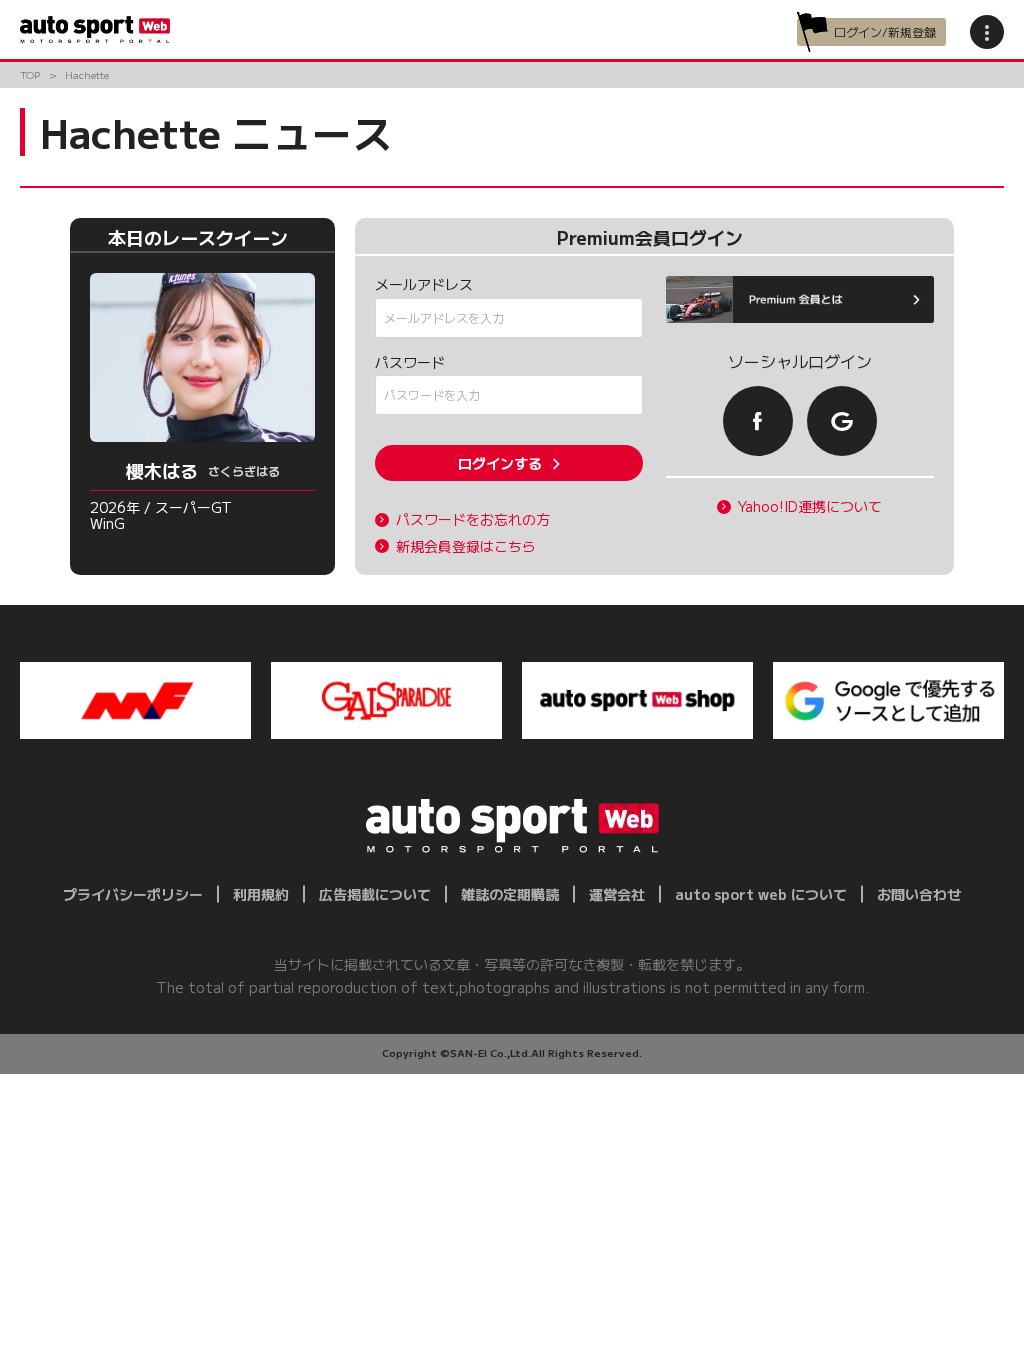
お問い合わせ (919, 894)
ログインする (500, 463)
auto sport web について (761, 894)
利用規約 (261, 894)
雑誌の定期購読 (510, 894)
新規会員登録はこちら (466, 546)
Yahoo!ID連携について (810, 506)
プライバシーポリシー (133, 894)
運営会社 (617, 894)
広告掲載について (375, 894)
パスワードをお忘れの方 (473, 519)
